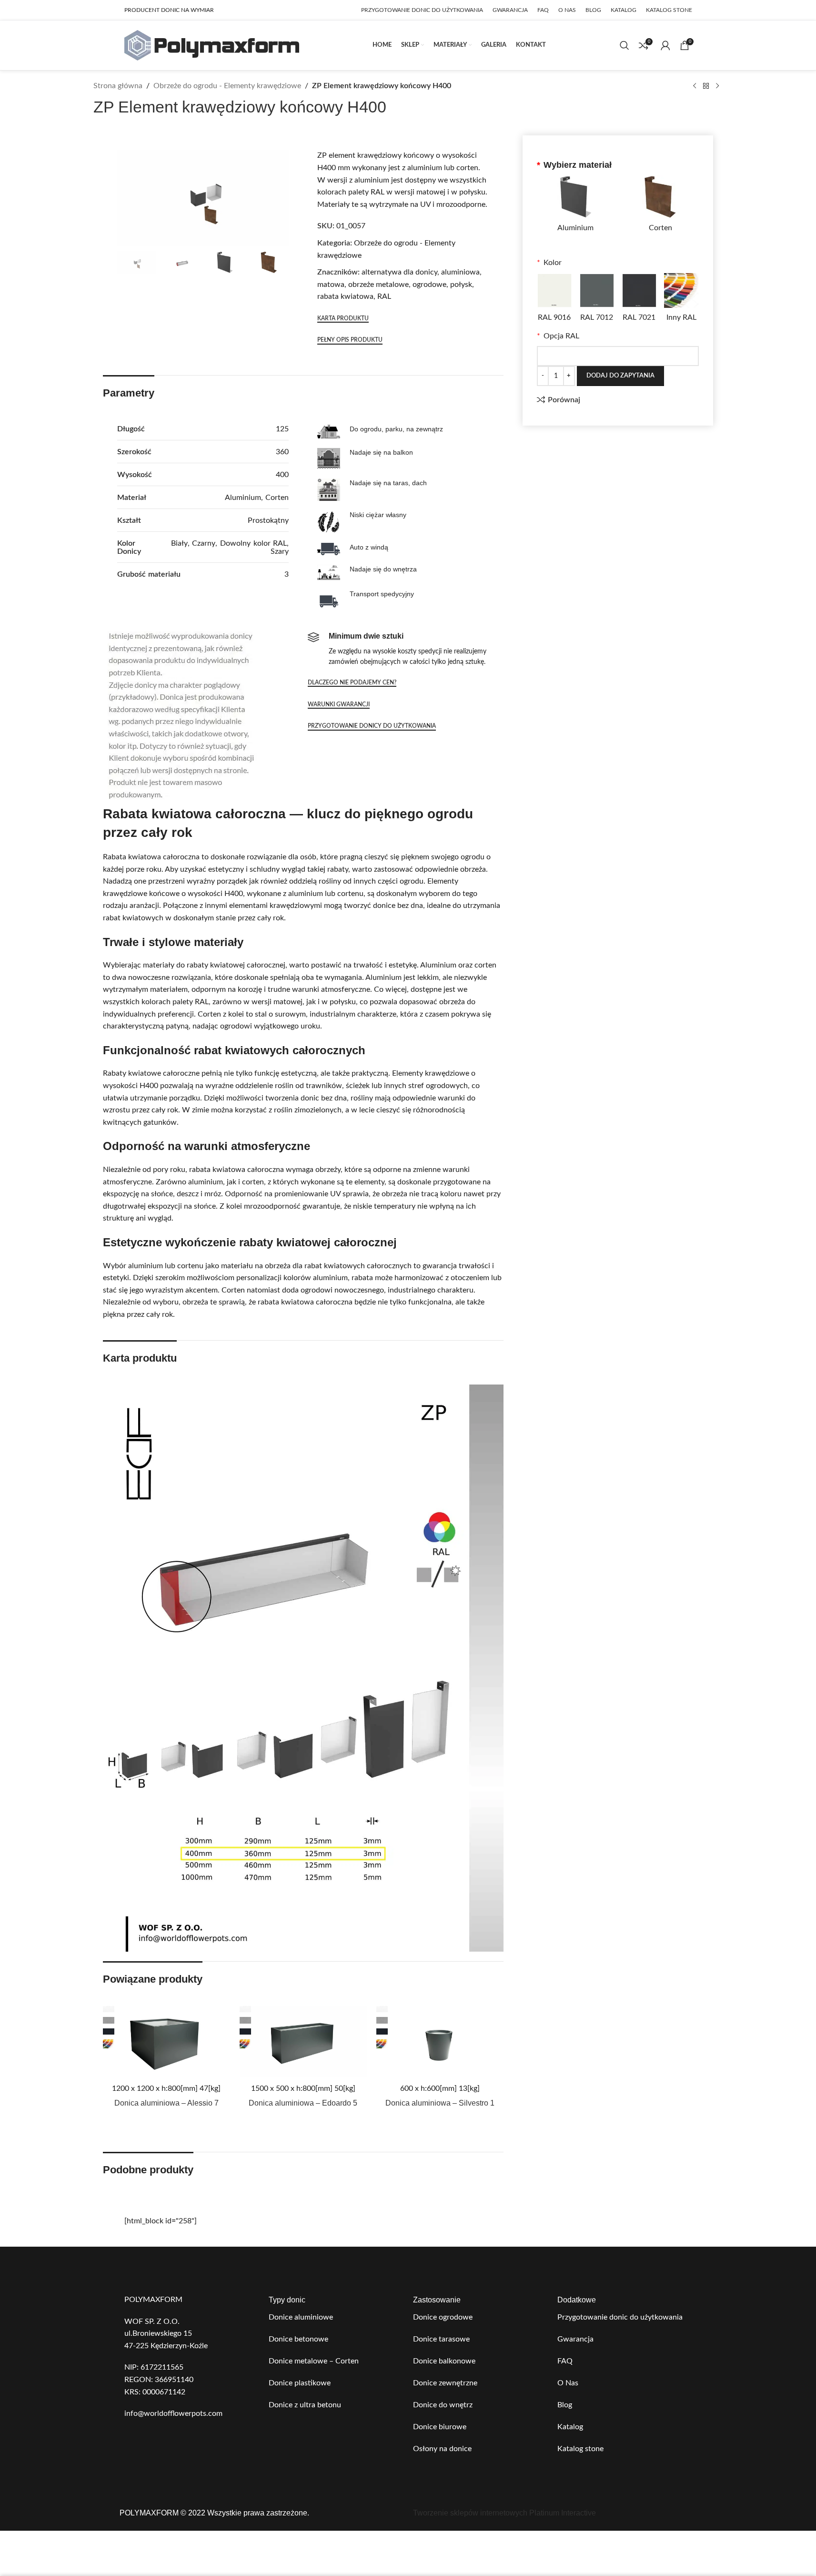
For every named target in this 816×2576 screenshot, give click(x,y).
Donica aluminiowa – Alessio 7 (166, 2103)
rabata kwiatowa (345, 296)
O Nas (568, 2383)
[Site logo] (212, 45)
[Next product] (717, 86)
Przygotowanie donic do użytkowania (620, 2317)
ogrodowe (429, 285)
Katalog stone (580, 2449)
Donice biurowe (440, 2427)
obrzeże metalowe (378, 285)
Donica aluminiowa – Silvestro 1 (440, 2103)
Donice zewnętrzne (445, 2383)
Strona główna (118, 86)
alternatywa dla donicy (399, 272)
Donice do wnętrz (443, 2405)
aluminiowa (460, 272)
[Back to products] (706, 86)
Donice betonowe (298, 2339)
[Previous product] (695, 86)
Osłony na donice (442, 2449)
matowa (331, 285)
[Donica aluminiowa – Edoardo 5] (303, 2042)
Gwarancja (575, 2339)
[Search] (625, 45)
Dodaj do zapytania (620, 376)
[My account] (665, 45)
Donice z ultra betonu (305, 2405)
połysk (461, 285)
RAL (384, 296)
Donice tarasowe (441, 2339)
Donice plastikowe (300, 2383)
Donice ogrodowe (443, 2317)
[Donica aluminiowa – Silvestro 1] (440, 2042)
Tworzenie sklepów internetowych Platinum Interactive (504, 2513)
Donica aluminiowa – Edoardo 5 (303, 2103)
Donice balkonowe (444, 2361)
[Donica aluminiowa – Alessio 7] (166, 2042)
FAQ (565, 2361)
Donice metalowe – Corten (314, 2361)
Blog (565, 2405)
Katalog (570, 2427)
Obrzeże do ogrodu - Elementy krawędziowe (227, 86)
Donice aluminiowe (301, 2317)
